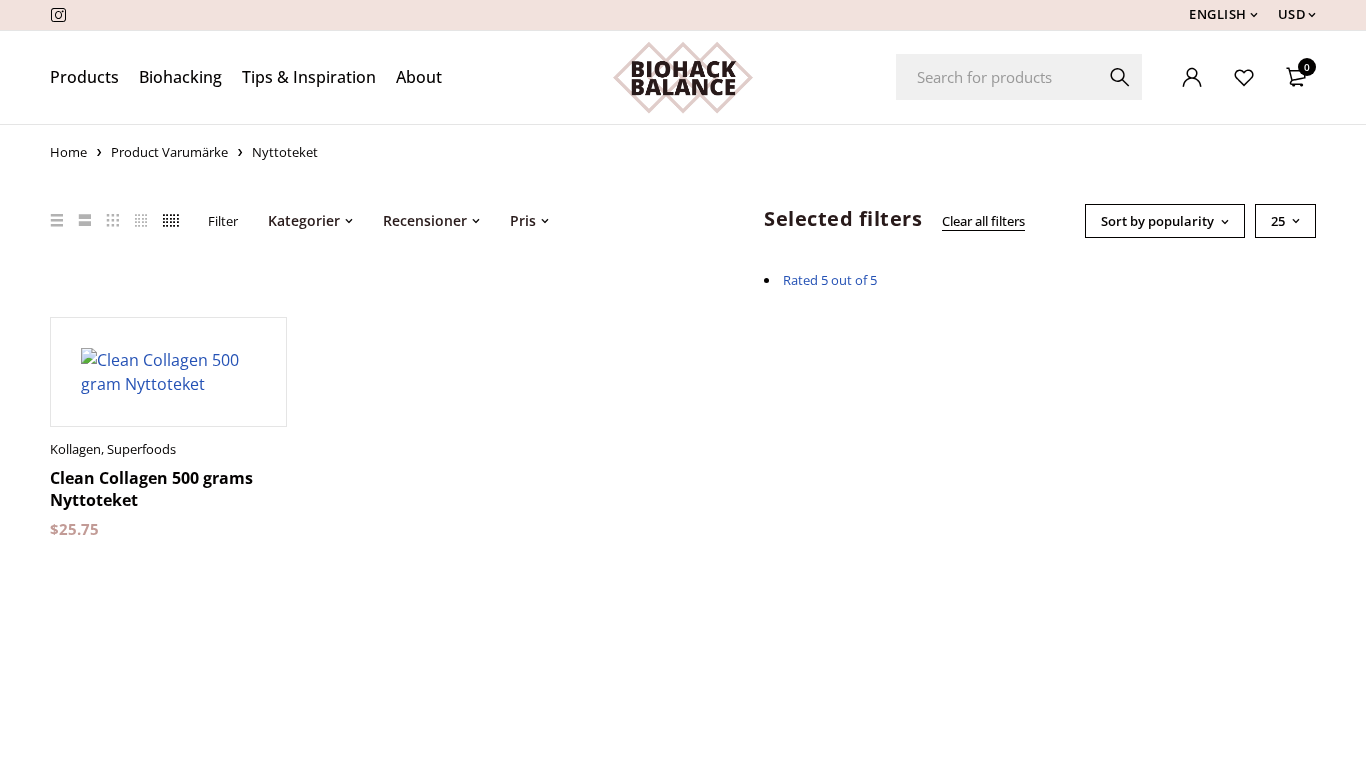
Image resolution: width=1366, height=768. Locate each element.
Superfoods (141, 449)
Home (68, 152)
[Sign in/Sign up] (1192, 77)
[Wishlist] (1244, 77)
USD (1292, 14)
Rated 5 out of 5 (830, 280)
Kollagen (75, 449)
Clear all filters (983, 221)
